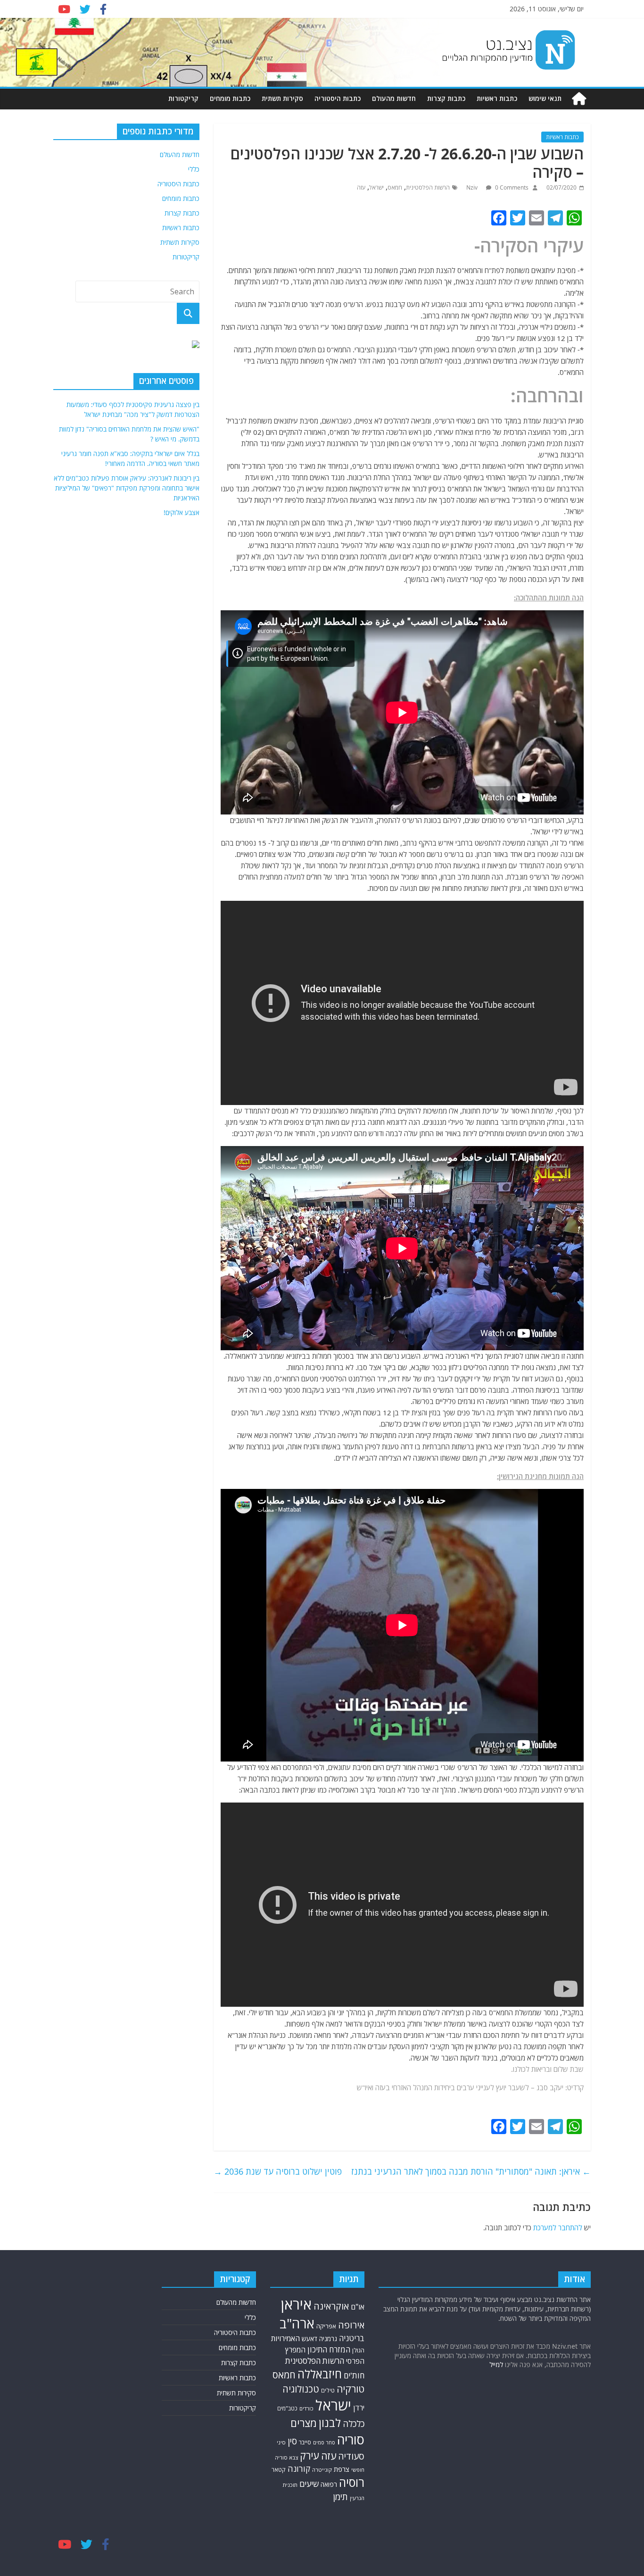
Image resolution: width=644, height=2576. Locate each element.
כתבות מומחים (230, 98)
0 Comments (511, 187)
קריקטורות (183, 98)
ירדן (359, 2408)
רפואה (329, 2484)
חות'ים (354, 2375)
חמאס (395, 187)
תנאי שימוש (545, 98)
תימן (340, 2497)
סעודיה (351, 2456)
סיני (281, 2442)
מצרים (304, 2423)
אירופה (351, 2325)
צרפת (342, 2469)
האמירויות (285, 2338)
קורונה (299, 2468)
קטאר (279, 2470)
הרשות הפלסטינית (428, 187)
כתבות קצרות (446, 98)
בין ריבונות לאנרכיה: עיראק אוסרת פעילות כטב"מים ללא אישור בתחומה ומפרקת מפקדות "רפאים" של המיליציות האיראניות (127, 742)
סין (292, 2441)
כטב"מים (287, 2408)
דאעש (310, 2339)
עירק (310, 2456)
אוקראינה (331, 2306)
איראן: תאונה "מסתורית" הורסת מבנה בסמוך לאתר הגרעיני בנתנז (471, 2171)
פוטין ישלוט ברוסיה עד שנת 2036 (278, 2171)
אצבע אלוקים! (182, 767)
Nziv (473, 187)
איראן (296, 2304)
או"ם (358, 2307)
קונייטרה (322, 2470)
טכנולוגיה (301, 2389)
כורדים (306, 2408)
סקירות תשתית (282, 98)
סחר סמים (324, 2443)
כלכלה (354, 2423)
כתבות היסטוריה (338, 98)
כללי (194, 169)
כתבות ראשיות (497, 98)
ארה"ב (297, 2323)
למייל (496, 2364)
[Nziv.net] (579, 99)
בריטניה (352, 2338)
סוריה (351, 2439)
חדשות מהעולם (394, 98)
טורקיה (351, 2389)
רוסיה (352, 2482)
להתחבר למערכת (558, 2227)
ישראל (376, 187)
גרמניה (328, 2339)
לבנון (330, 2423)
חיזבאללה (320, 2374)
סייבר (305, 2442)
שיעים (309, 2484)
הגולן (358, 2350)
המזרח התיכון (329, 2349)
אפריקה (326, 2326)
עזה (361, 187)
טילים (328, 2390)
